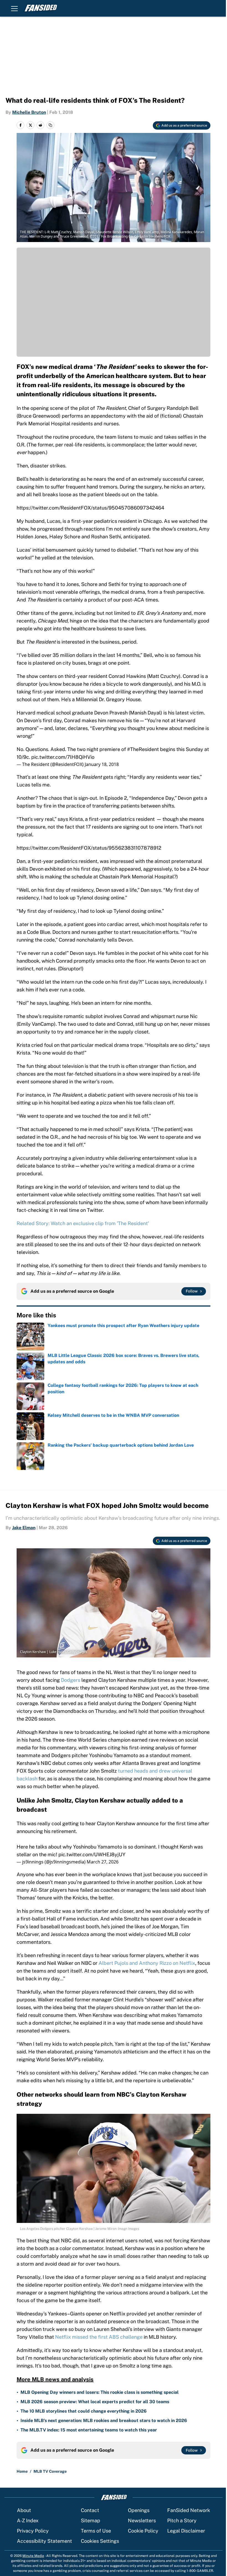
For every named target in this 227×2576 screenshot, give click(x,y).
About (24, 2510)
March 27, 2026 (103, 1862)
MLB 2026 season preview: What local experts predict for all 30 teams (95, 2402)
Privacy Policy (33, 2531)
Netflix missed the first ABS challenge (99, 2337)
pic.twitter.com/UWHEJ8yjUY (92, 1854)
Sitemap (91, 2520)
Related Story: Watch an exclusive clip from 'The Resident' (83, 1223)
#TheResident (143, 749)
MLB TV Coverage (50, 2471)
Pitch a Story (182, 2520)
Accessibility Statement (44, 2541)
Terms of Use (96, 2531)
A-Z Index (28, 2520)
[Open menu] (14, 8)
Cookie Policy (143, 2531)
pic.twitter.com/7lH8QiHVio (63, 757)
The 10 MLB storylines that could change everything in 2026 (84, 2411)
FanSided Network (189, 2510)
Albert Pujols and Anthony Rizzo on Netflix (147, 1963)
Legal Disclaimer (186, 2531)
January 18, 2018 (102, 764)
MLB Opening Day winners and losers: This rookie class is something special (100, 2392)
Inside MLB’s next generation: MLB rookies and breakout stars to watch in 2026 (104, 2421)
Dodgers (71, 1680)
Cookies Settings (100, 2541)
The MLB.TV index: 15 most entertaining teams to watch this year (89, 2430)
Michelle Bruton (29, 112)
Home (22, 2471)
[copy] (50, 125)
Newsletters (142, 2520)
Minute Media (33, 2556)
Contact (90, 2510)
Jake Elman (24, 1528)
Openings (139, 2510)
